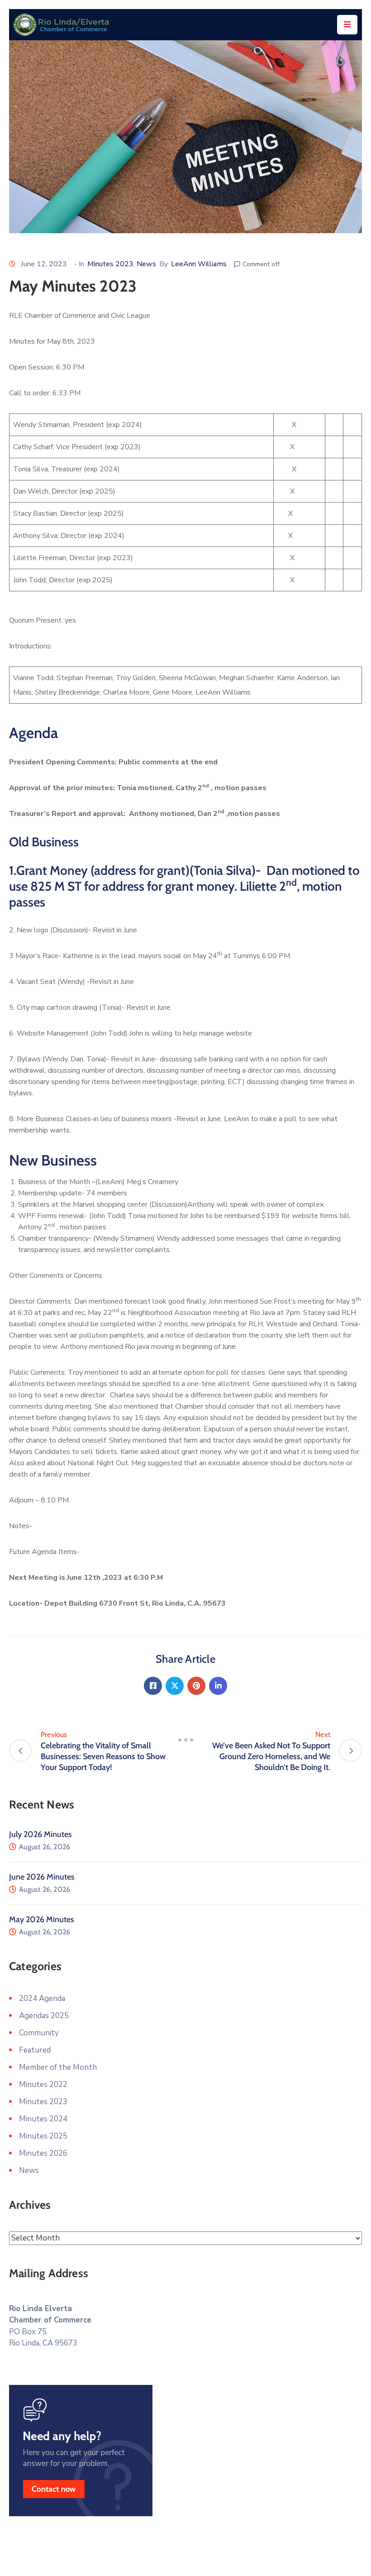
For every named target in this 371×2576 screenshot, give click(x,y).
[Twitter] (175, 1686)
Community (39, 2033)
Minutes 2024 (43, 2119)
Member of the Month (58, 2067)
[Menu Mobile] (347, 25)
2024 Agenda (42, 1998)
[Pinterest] (196, 1686)
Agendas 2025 (44, 2016)
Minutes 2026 (43, 2153)
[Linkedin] (218, 1686)
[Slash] (185, 1740)
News (146, 264)
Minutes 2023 (110, 264)
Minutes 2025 (43, 2136)
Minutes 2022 (43, 2084)
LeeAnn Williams (199, 264)
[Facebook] (153, 1686)
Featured (35, 2050)
